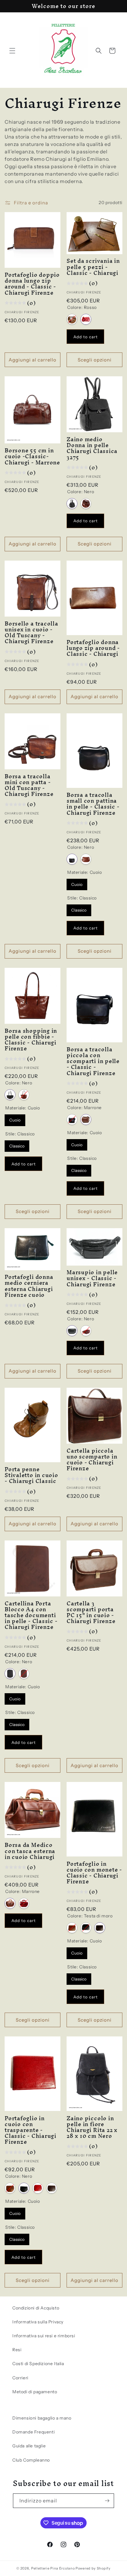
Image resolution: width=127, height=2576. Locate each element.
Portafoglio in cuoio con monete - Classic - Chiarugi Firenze (94, 1873)
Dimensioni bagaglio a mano (42, 2418)
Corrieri (20, 2378)
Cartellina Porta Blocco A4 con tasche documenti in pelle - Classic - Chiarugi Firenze (31, 1615)
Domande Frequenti (33, 2432)
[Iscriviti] (107, 2501)
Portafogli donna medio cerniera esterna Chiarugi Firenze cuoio (29, 1286)
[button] (12, 51)
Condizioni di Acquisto (36, 2308)
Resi (17, 2350)
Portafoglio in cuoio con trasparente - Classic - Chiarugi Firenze (31, 2130)
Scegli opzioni (95, 360)
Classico (79, 908)
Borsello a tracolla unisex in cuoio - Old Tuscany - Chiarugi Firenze (31, 632)
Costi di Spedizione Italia (38, 2364)
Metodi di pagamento (35, 2392)
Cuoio (77, 883)
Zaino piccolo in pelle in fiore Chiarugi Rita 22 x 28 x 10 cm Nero (92, 2127)
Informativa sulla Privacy (38, 2322)
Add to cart (86, 337)
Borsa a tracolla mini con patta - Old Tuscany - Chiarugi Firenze (29, 785)
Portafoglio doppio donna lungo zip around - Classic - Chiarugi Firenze (32, 284)
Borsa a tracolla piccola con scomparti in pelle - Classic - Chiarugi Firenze (93, 1061)
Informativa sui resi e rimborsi (44, 2336)
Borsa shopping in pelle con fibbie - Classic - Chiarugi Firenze (31, 1040)
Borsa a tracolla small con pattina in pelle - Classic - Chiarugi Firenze (93, 804)
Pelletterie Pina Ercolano (53, 2568)
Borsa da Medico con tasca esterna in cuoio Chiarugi (30, 1851)
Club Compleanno (31, 2460)
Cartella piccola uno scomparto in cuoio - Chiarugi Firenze (92, 1460)
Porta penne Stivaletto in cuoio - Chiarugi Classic (31, 1475)
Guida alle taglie (29, 2446)
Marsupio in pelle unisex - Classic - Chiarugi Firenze (92, 1278)
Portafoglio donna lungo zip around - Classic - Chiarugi (93, 648)
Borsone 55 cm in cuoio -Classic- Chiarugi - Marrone (32, 456)
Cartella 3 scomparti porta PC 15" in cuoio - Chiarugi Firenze (91, 1612)
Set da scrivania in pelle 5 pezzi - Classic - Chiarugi (93, 267)
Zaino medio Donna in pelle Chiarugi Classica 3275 (92, 448)
